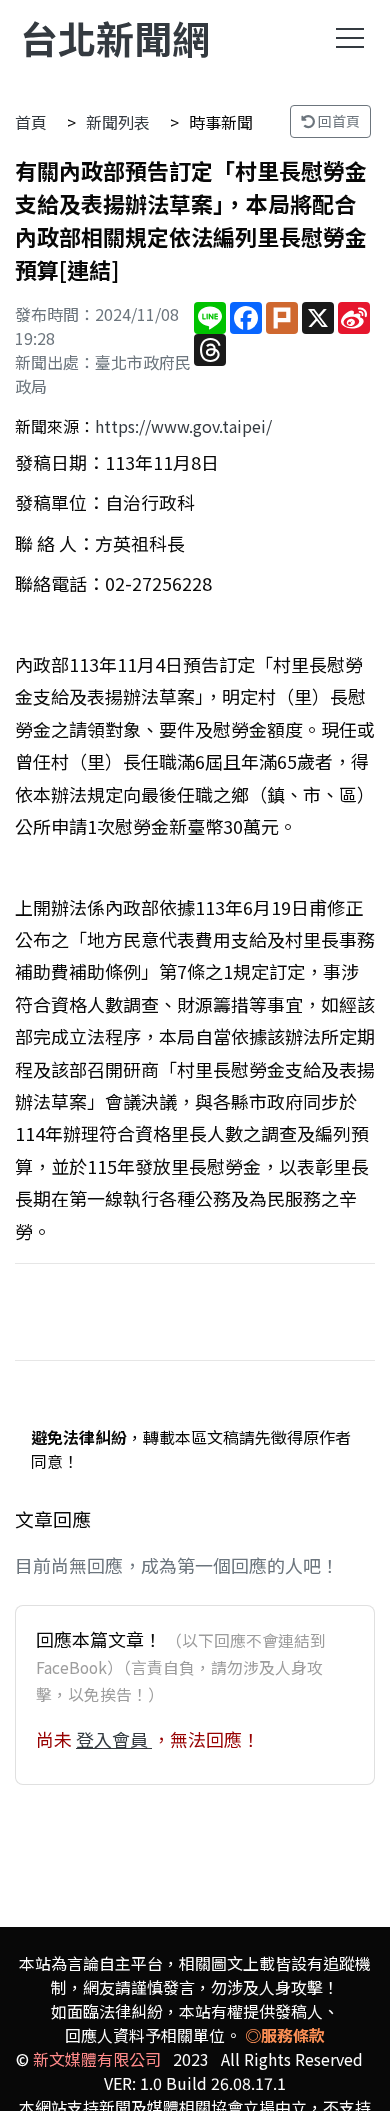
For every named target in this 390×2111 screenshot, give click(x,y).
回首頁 (337, 121)
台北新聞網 (115, 37)
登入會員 (114, 1739)
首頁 (31, 122)
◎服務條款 (285, 2035)
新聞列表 (118, 122)
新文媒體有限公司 (97, 2059)
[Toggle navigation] (350, 38)
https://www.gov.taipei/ (183, 426)
